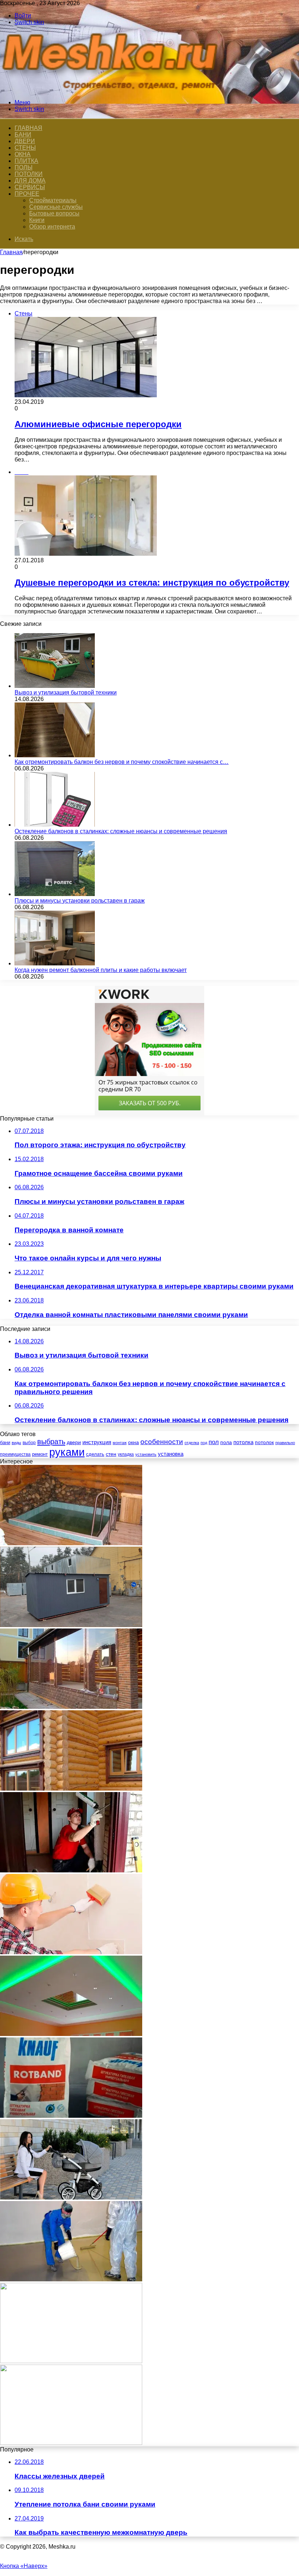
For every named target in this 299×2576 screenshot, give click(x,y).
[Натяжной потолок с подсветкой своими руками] (71, 2034)
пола (226, 1442)
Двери (25, 141)
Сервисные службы (56, 207)
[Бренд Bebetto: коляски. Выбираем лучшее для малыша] (71, 2198)
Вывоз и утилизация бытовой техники (66, 692)
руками (67, 1452)
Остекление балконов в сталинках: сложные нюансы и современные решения (121, 831)
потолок (264, 1442)
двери (74, 1442)
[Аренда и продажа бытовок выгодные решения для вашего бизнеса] (71, 1625)
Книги (37, 220)
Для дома (30, 181)
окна (133, 1442)
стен (111, 1454)
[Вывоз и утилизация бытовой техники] (55, 686)
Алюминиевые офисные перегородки (98, 424)
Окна (23, 154)
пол (214, 1442)
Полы (24, 167)
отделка (192, 1443)
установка (171, 1454)
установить (146, 1454)
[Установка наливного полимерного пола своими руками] (71, 2279)
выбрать (51, 1442)
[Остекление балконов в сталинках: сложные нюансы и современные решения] (55, 825)
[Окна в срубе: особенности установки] (71, 1789)
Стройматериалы (53, 200)
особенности (162, 1442)
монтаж (120, 1443)
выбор (29, 1443)
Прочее (27, 194)
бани (5, 1442)
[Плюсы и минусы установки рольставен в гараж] (55, 894)
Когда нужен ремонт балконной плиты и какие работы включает (101, 970)
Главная (11, 252)
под (204, 1443)
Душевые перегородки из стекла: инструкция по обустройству (152, 583)
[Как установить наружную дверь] (71, 1870)
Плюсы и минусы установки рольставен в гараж (80, 901)
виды (16, 1443)
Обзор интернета (52, 227)
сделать (95, 1454)
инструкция (97, 1442)
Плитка (26, 161)
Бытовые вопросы (54, 213)
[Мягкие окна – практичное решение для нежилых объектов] (71, 1707)
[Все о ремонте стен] (71, 1952)
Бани (23, 135)
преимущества (15, 1454)
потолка (243, 1442)
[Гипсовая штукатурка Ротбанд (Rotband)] (71, 2116)
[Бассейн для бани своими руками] (71, 1543)
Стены (25, 148)
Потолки (29, 174)
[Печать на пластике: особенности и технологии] (71, 2443)
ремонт (40, 1454)
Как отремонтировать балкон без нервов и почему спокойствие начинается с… (122, 762)
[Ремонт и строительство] (113, 90)
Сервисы (30, 187)
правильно (285, 1443)
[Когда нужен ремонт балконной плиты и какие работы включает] (55, 963)
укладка (126, 1454)
